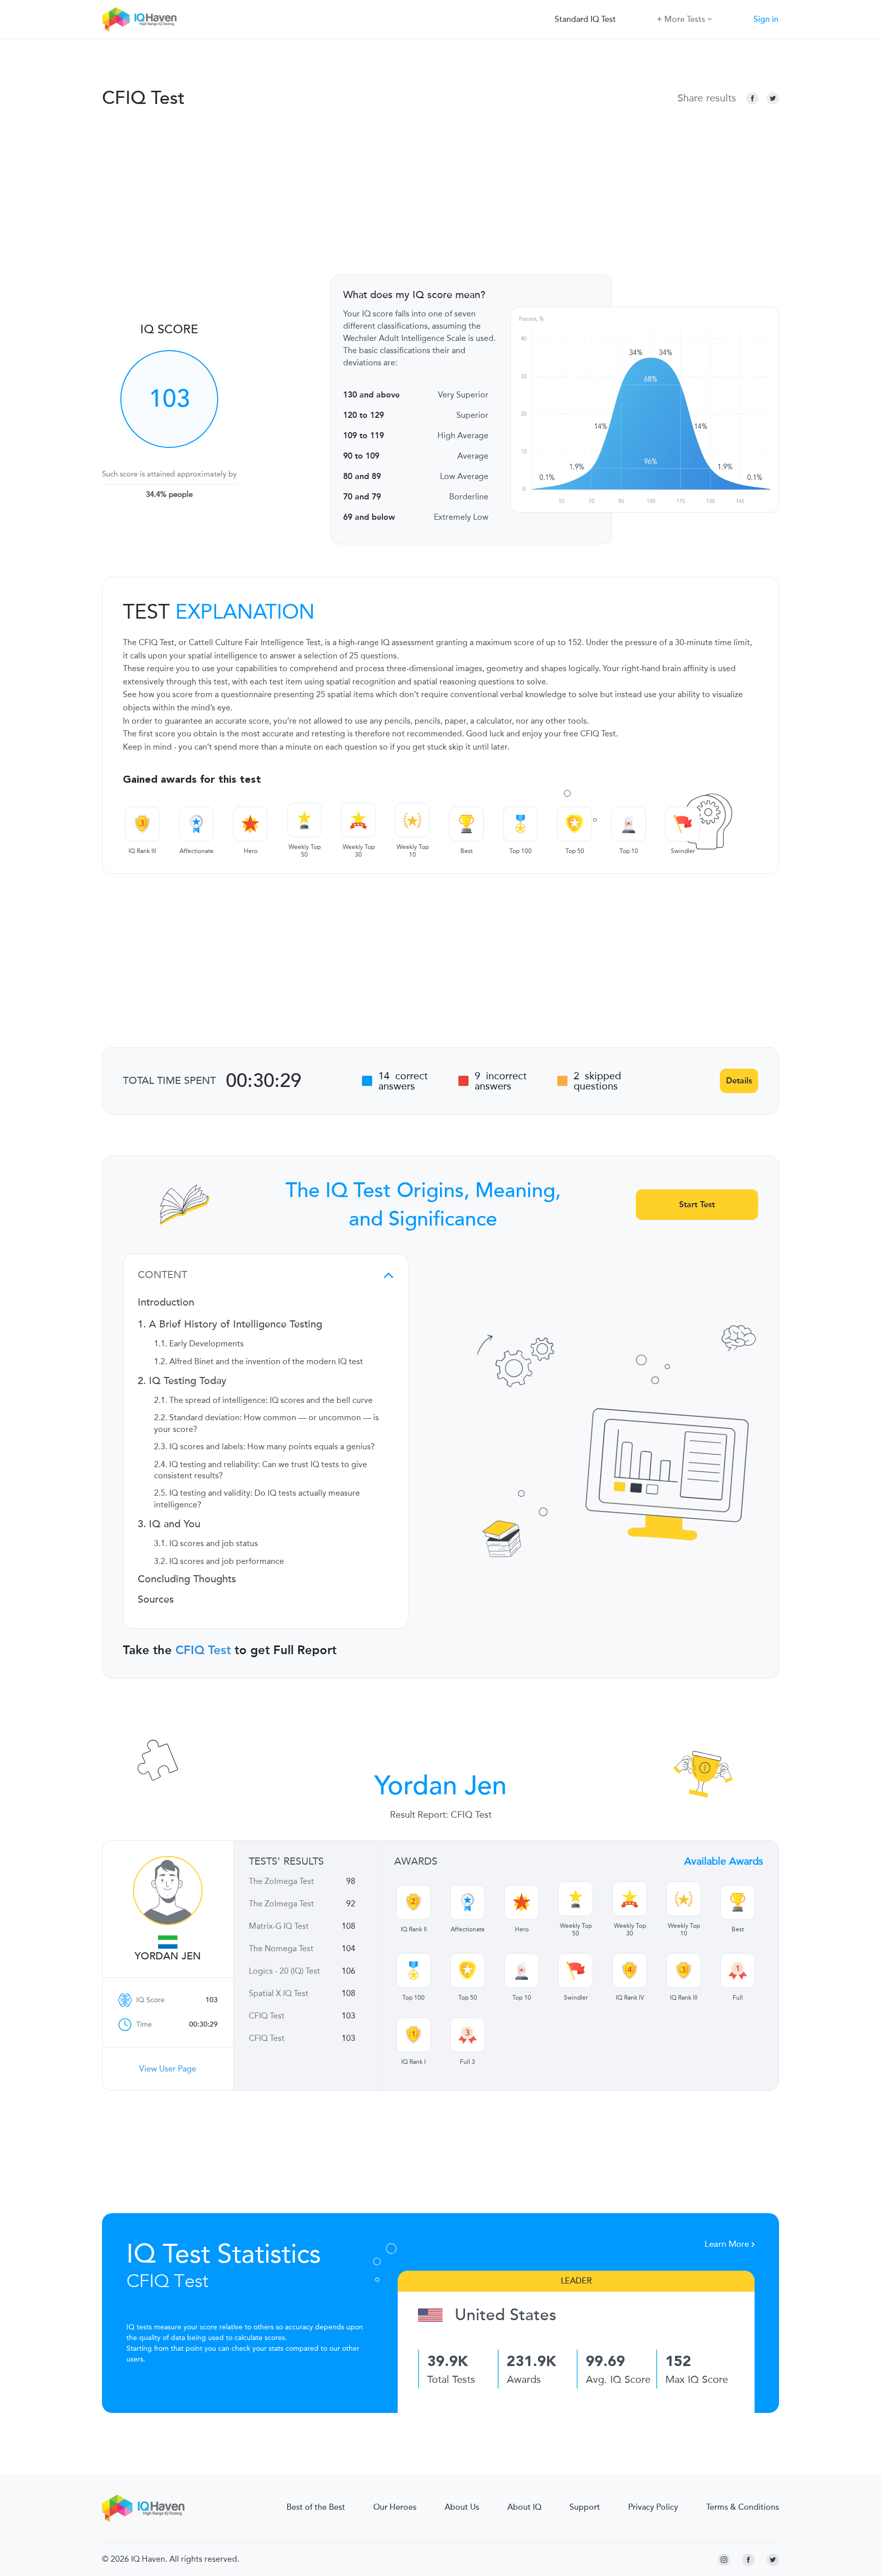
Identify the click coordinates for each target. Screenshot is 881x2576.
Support (585, 2507)
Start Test (697, 1204)
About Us (462, 2507)
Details (739, 1081)
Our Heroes (395, 2507)
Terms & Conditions (743, 2507)
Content (162, 1275)
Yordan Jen (168, 1956)
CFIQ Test (203, 1650)
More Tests (685, 19)
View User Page (168, 2069)
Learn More (728, 2244)
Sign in (766, 19)
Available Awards (724, 1861)
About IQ (524, 2507)
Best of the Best (316, 2507)
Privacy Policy (653, 2507)
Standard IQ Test (585, 19)
